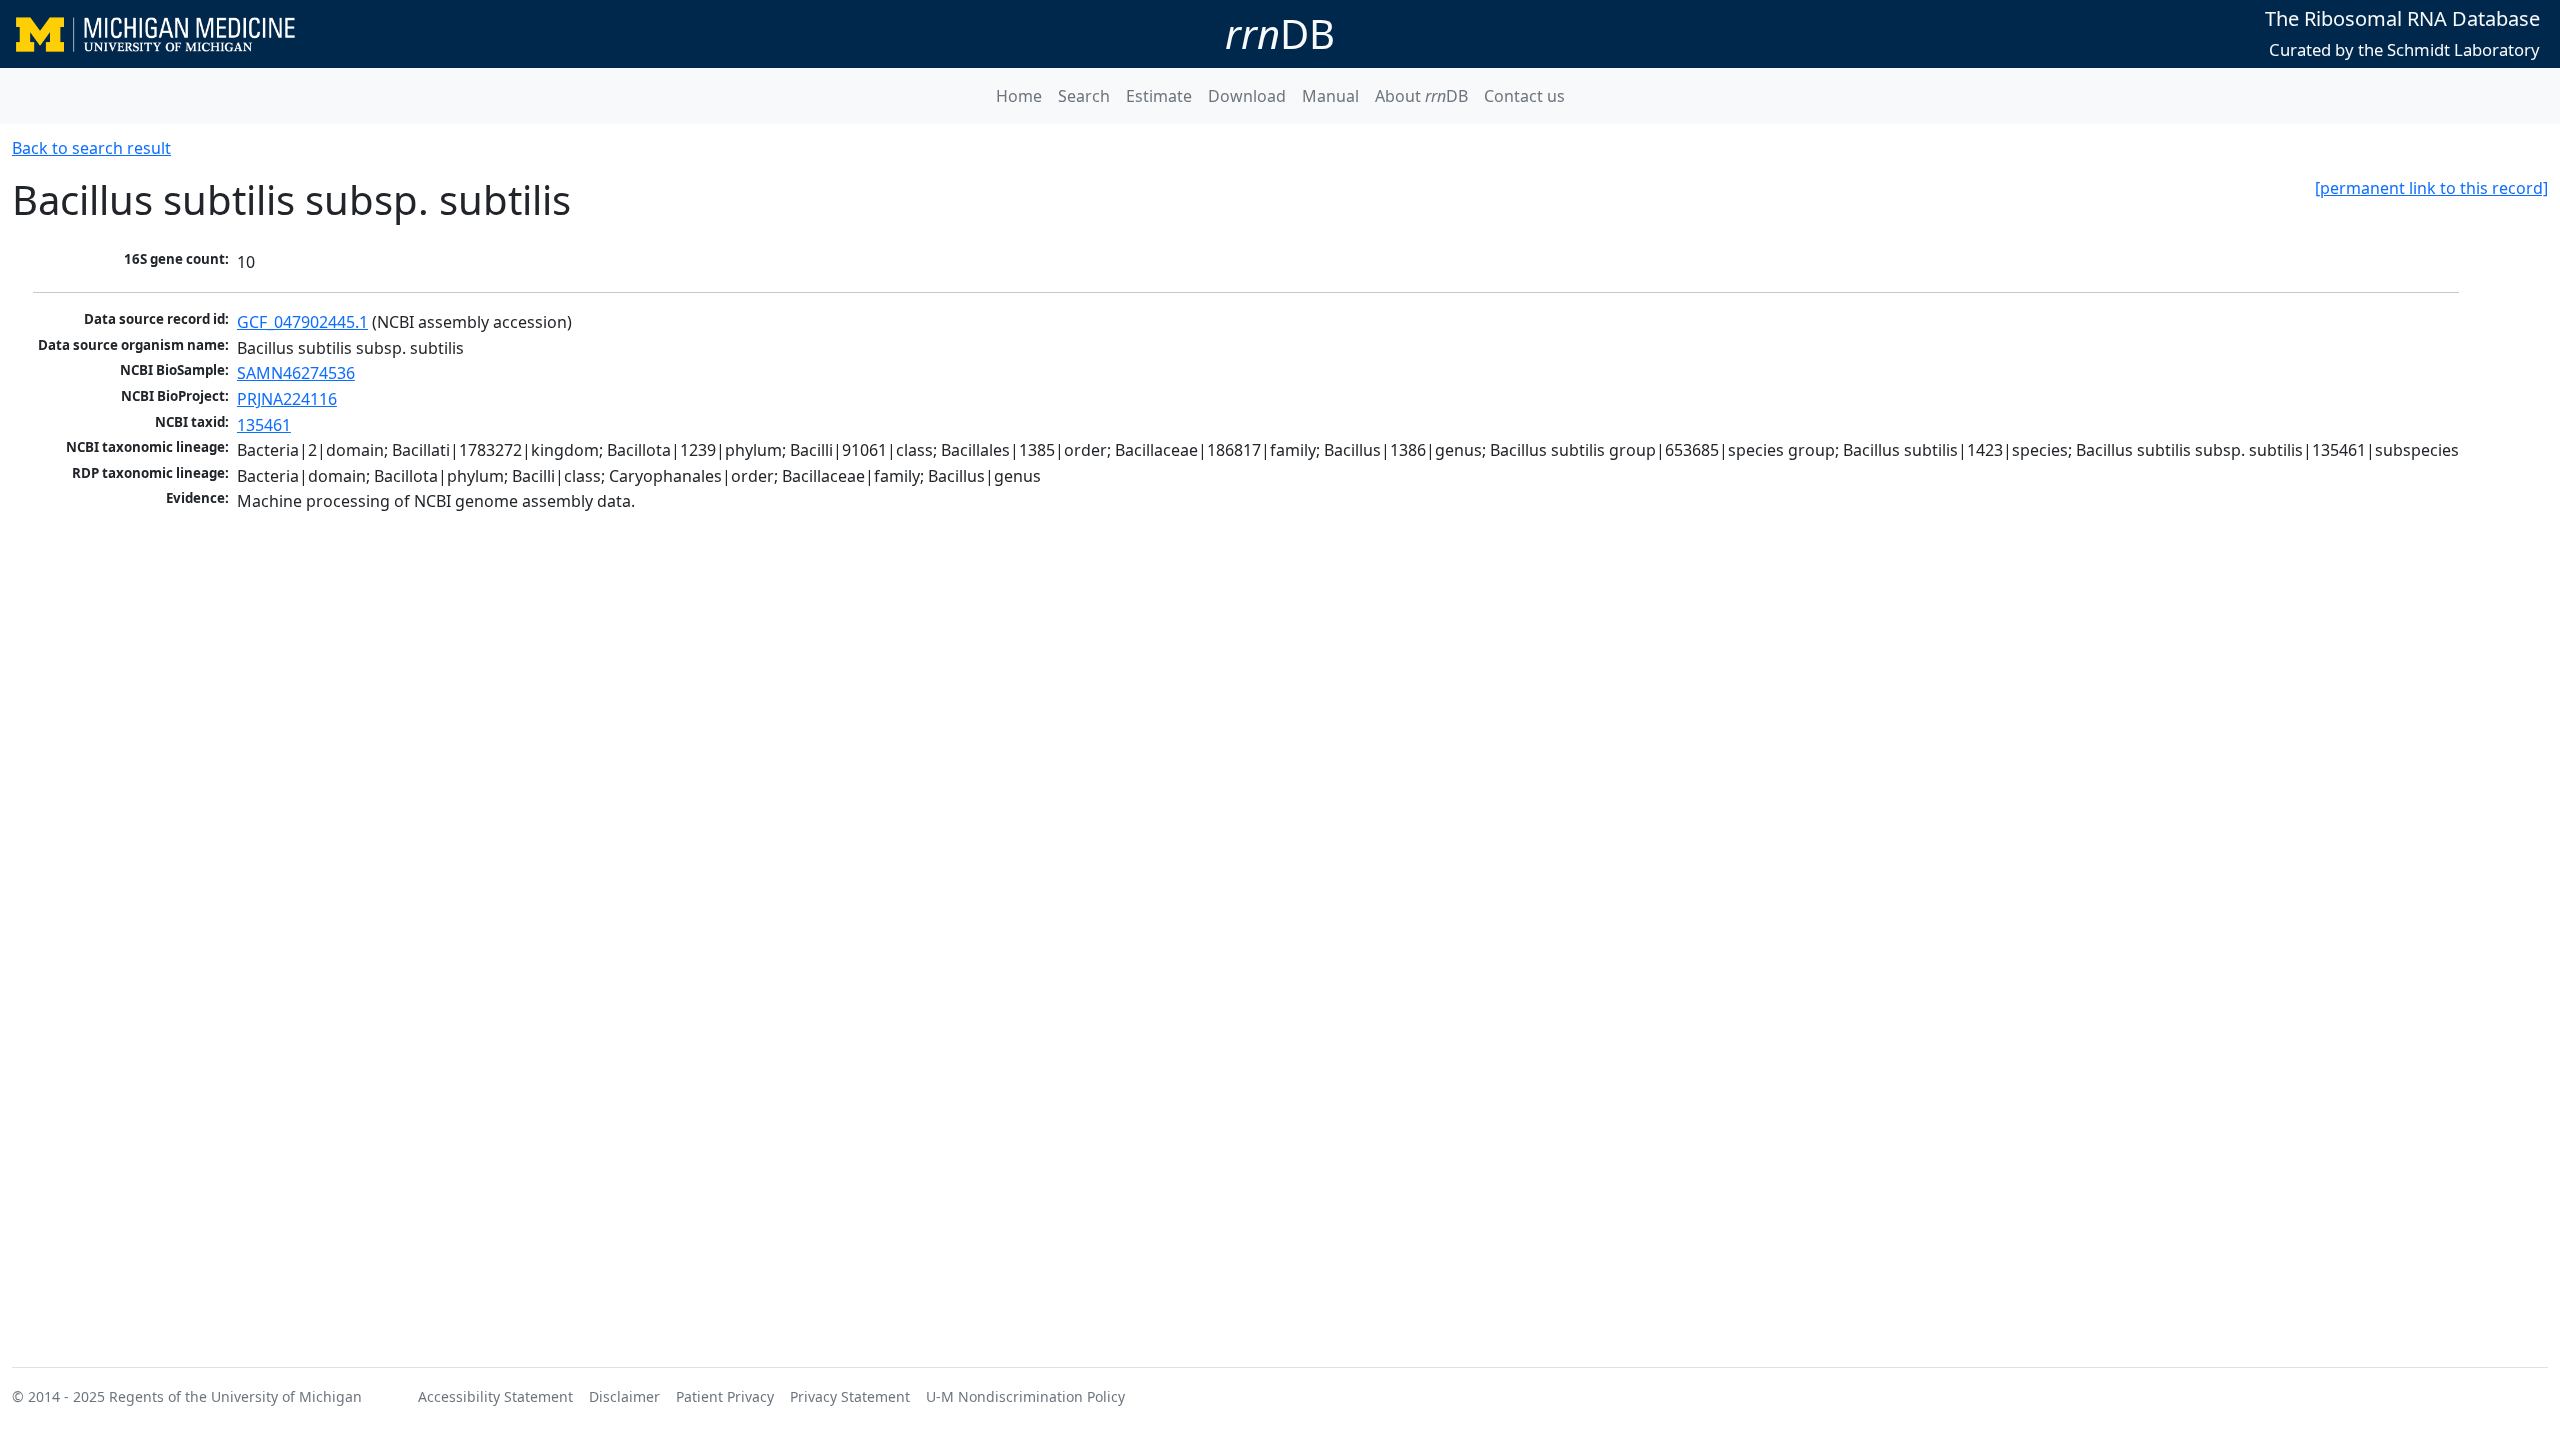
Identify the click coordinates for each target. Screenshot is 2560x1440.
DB (1280, 33)
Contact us (1524, 96)
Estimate (1159, 96)
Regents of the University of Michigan (235, 1396)
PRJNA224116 (287, 399)
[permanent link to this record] (2431, 188)
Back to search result (91, 148)
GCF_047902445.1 (302, 322)
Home (1019, 96)
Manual (1330, 96)
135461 (264, 425)
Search (1084, 96)
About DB (1421, 96)
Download (1247, 96)
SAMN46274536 (296, 373)
